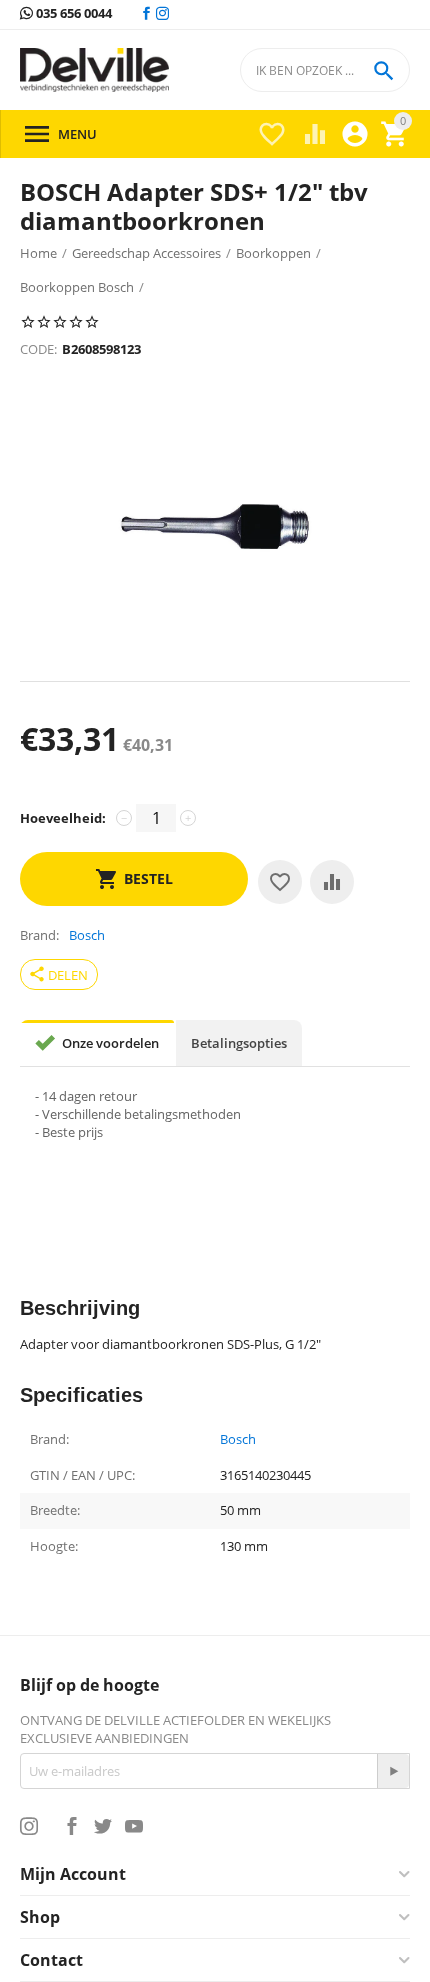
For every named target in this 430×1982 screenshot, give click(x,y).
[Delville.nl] (94, 70)
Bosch (238, 1440)
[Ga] (393, 1771)
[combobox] (325, 70)
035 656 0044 (72, 14)
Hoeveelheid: (63, 818)
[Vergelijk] (332, 882)
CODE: (38, 349)
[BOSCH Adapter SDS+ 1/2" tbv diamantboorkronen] (215, 528)
